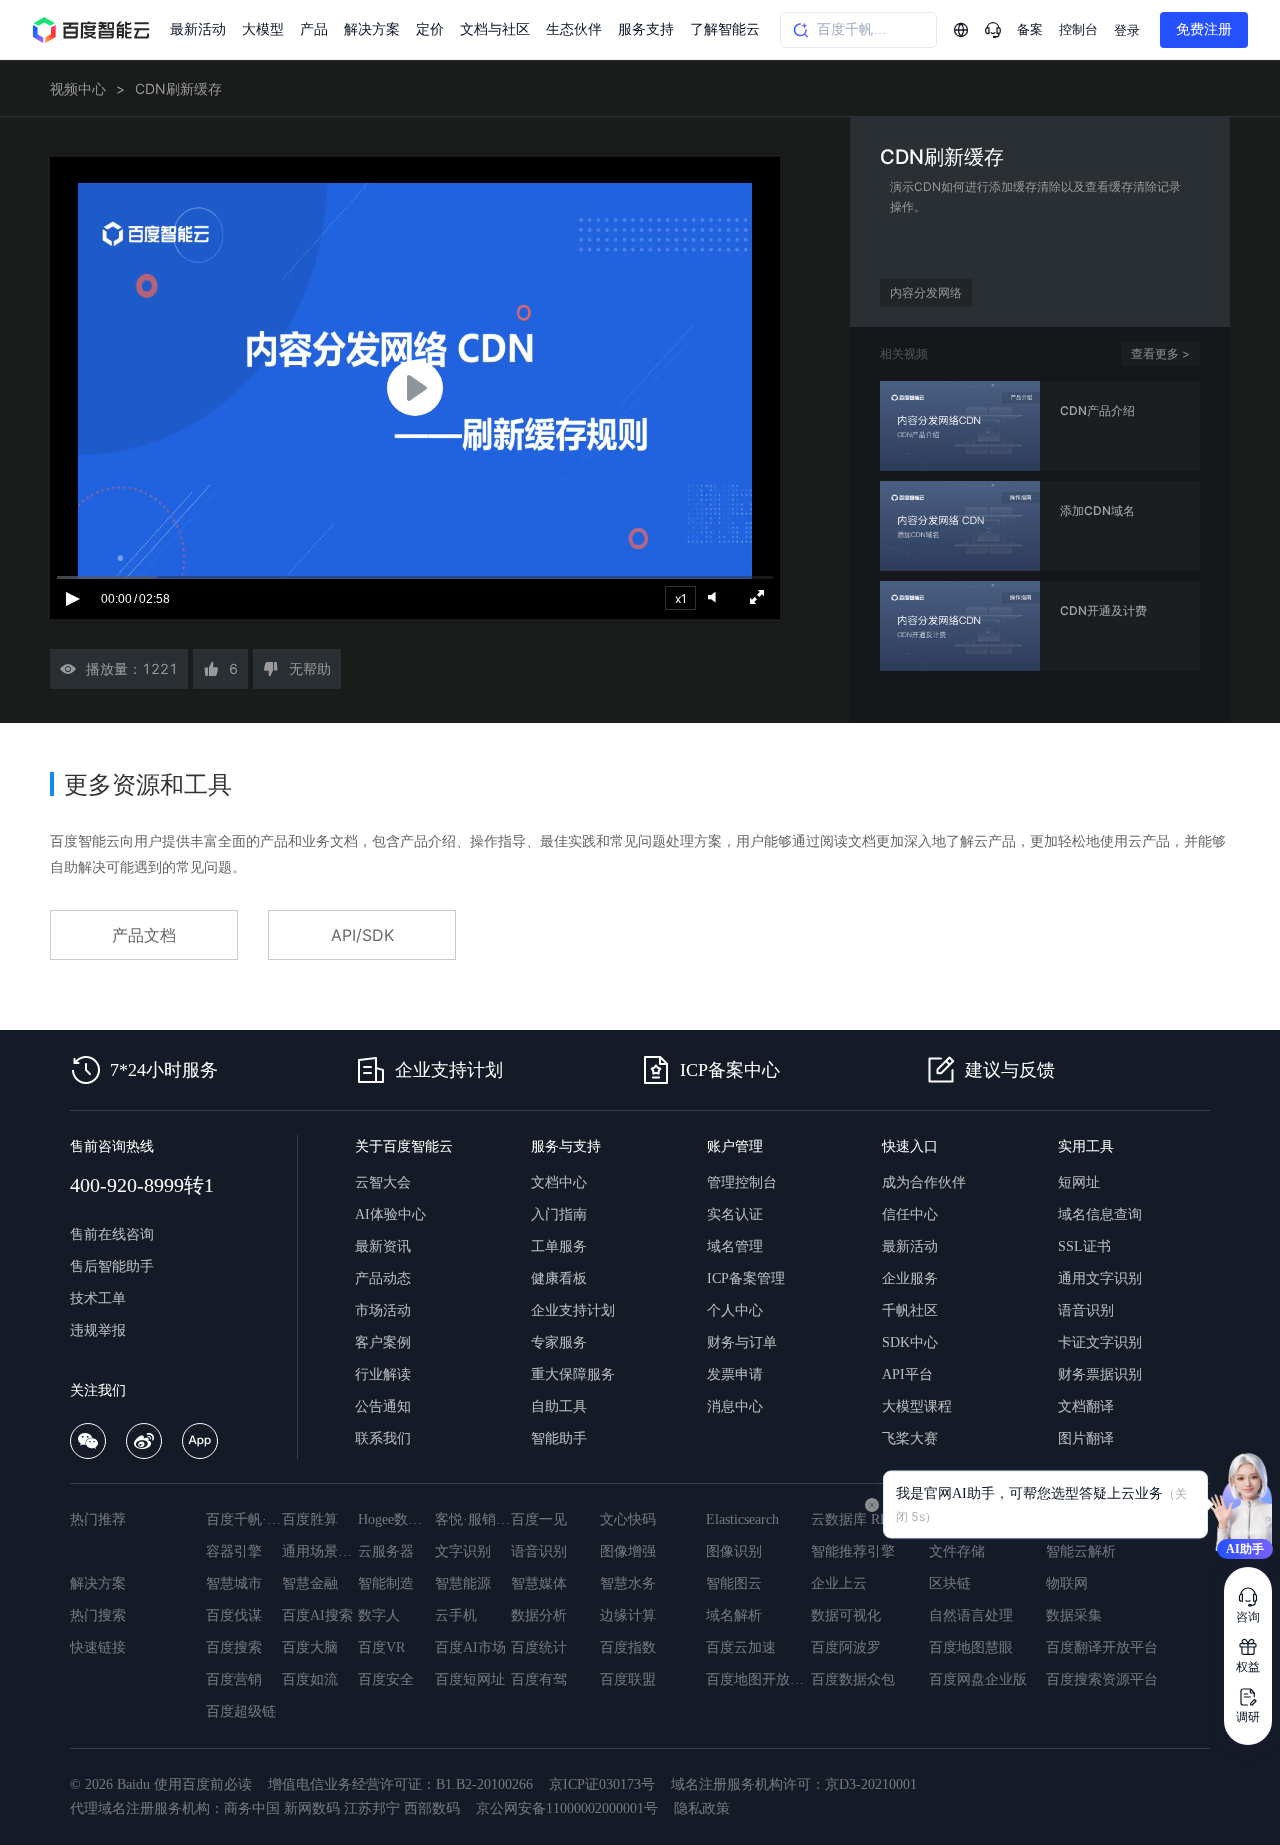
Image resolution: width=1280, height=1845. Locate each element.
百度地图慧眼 (971, 1647)
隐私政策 (702, 1808)
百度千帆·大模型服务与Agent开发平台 (244, 1519)
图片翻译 (1086, 1438)
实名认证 (735, 1214)
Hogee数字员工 (396, 1519)
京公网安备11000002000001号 (567, 1808)
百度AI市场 (470, 1647)
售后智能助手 (112, 1266)
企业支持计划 (449, 1070)
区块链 (950, 1583)
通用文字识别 (1100, 1278)
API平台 (907, 1374)
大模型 (263, 29)
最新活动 (198, 29)
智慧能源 (463, 1583)
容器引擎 (234, 1551)
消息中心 (735, 1406)
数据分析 (539, 1615)
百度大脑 (310, 1647)
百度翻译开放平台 (1102, 1647)
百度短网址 (470, 1679)
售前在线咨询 (112, 1234)
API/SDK (362, 935)
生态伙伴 (574, 29)
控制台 (1078, 29)
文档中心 (559, 1182)
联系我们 (383, 1438)
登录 (1127, 30)
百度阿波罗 (846, 1647)
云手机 (456, 1615)
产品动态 (383, 1278)
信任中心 (910, 1214)
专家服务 (559, 1342)
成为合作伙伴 (924, 1182)
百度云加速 (741, 1647)
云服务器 (386, 1551)
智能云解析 (1081, 1551)
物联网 (1067, 1583)
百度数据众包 (853, 1679)
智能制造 (386, 1583)
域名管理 (735, 1246)
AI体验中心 (390, 1214)
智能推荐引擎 (853, 1551)
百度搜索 (234, 1647)
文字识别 (463, 1551)
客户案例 (383, 1342)
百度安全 (386, 1679)
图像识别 (734, 1551)
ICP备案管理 (746, 1278)
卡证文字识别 (1100, 1342)
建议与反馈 (1010, 1070)
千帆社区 (910, 1310)
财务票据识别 (1100, 1374)
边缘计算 (628, 1615)
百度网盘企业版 (978, 1679)
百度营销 (234, 1679)
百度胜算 (310, 1519)
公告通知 (383, 1406)
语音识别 (1086, 1310)
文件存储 (957, 1551)
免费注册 (1204, 29)
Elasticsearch (742, 1519)
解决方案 (372, 29)
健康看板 (559, 1278)
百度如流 (310, 1679)
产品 (314, 29)
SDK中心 (910, 1342)
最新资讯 (383, 1246)
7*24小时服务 (164, 1070)
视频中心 (78, 88)
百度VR (381, 1647)
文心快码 (628, 1519)
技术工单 (98, 1298)
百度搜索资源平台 (1102, 1679)
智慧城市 (234, 1583)
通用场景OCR (320, 1551)
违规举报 (98, 1330)
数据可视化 (846, 1615)
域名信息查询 (1100, 1214)
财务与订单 (742, 1342)
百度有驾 (539, 1679)
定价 (430, 29)
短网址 (1079, 1182)
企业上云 (839, 1583)
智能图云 (734, 1583)
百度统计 (539, 1647)
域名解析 (734, 1615)
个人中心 (735, 1310)
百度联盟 (628, 1679)
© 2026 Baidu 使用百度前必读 (161, 1784)
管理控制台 (742, 1182)
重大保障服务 (573, 1374)
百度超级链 (241, 1711)
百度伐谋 (234, 1615)
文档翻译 (1086, 1406)
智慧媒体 (539, 1583)
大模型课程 (917, 1406)
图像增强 (628, 1551)
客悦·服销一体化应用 (473, 1519)
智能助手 (559, 1438)
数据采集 (1074, 1615)
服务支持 (646, 29)
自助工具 (559, 1406)
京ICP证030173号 (602, 1784)
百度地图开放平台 (758, 1679)
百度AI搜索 (317, 1615)
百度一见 (539, 1519)
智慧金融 (310, 1583)
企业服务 (910, 1278)
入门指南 (559, 1214)
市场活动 (383, 1310)
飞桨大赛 (910, 1438)
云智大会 (383, 1182)
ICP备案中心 (730, 1070)
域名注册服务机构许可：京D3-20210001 (794, 1784)
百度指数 (628, 1647)
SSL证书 (1084, 1246)
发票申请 (735, 1374)
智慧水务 (628, 1583)
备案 (1030, 29)
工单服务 (559, 1246)
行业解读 (383, 1374)
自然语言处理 (971, 1615)
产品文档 (144, 935)
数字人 (379, 1615)
